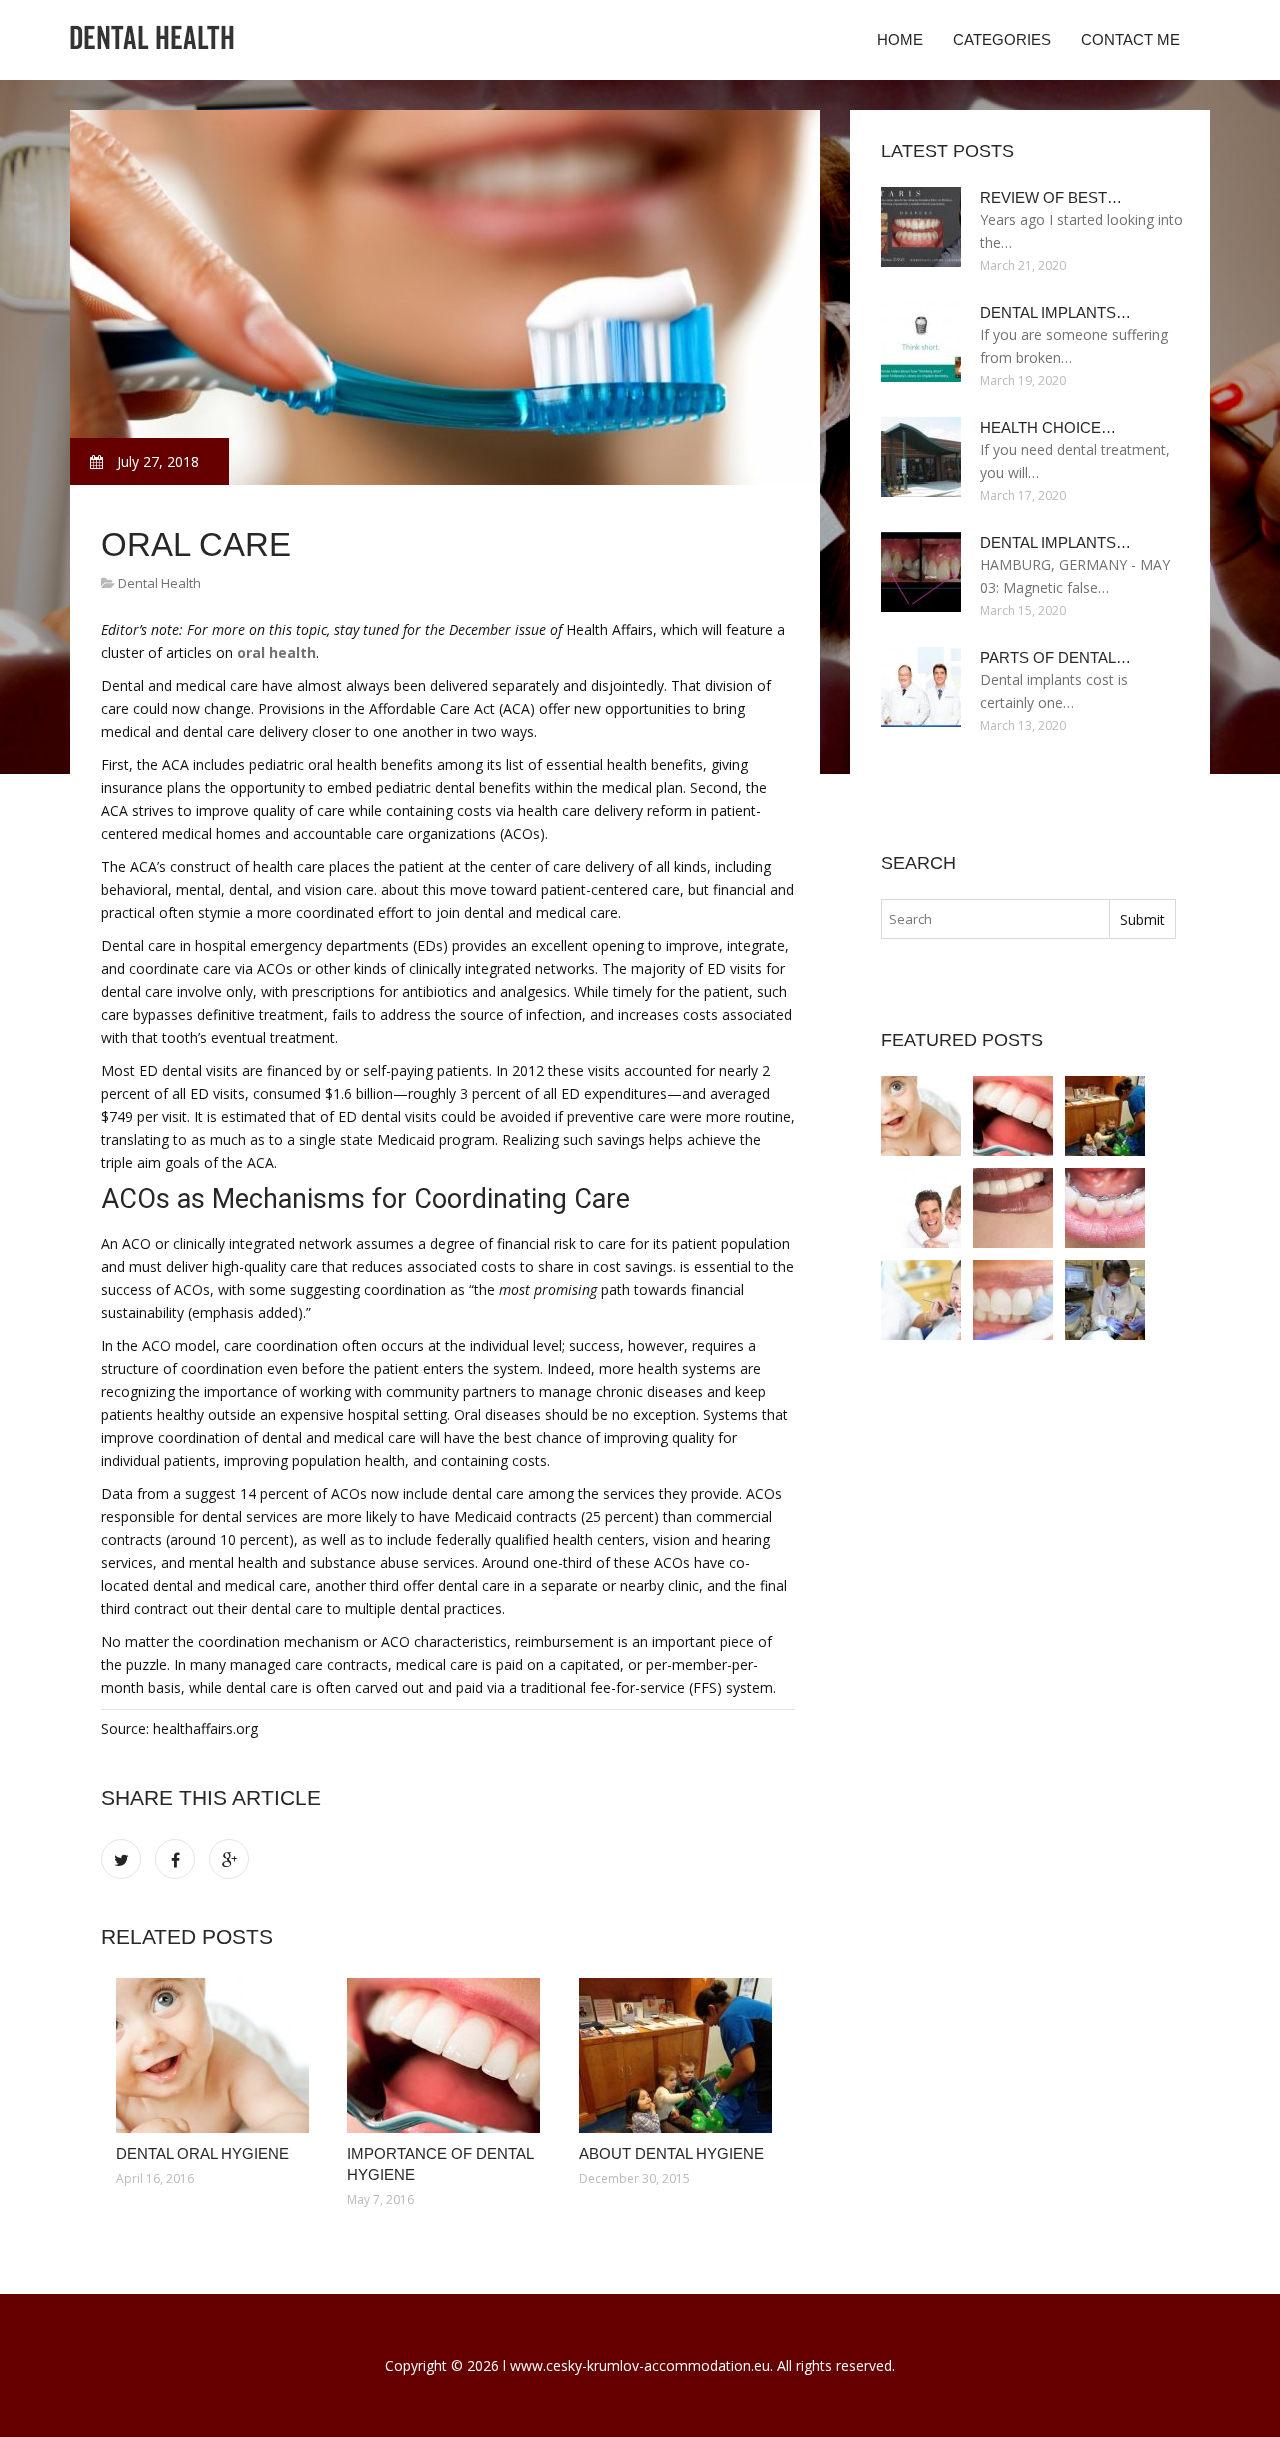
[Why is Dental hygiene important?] (921, 1208)
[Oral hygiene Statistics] (1013, 1300)
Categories (1002, 39)
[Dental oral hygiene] (216, 2055)
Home (900, 39)
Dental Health (159, 583)
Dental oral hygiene (202, 2153)
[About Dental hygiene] (679, 2055)
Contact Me (1130, 39)
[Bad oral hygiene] (1105, 1208)
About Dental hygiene (671, 2153)
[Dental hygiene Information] (1105, 1300)
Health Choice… (1048, 427)
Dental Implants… (1055, 312)
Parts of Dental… (1055, 657)
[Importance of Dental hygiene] (447, 2055)
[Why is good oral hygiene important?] (1013, 1208)
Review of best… (1051, 197)
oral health (276, 652)
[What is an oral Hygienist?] (921, 1300)
